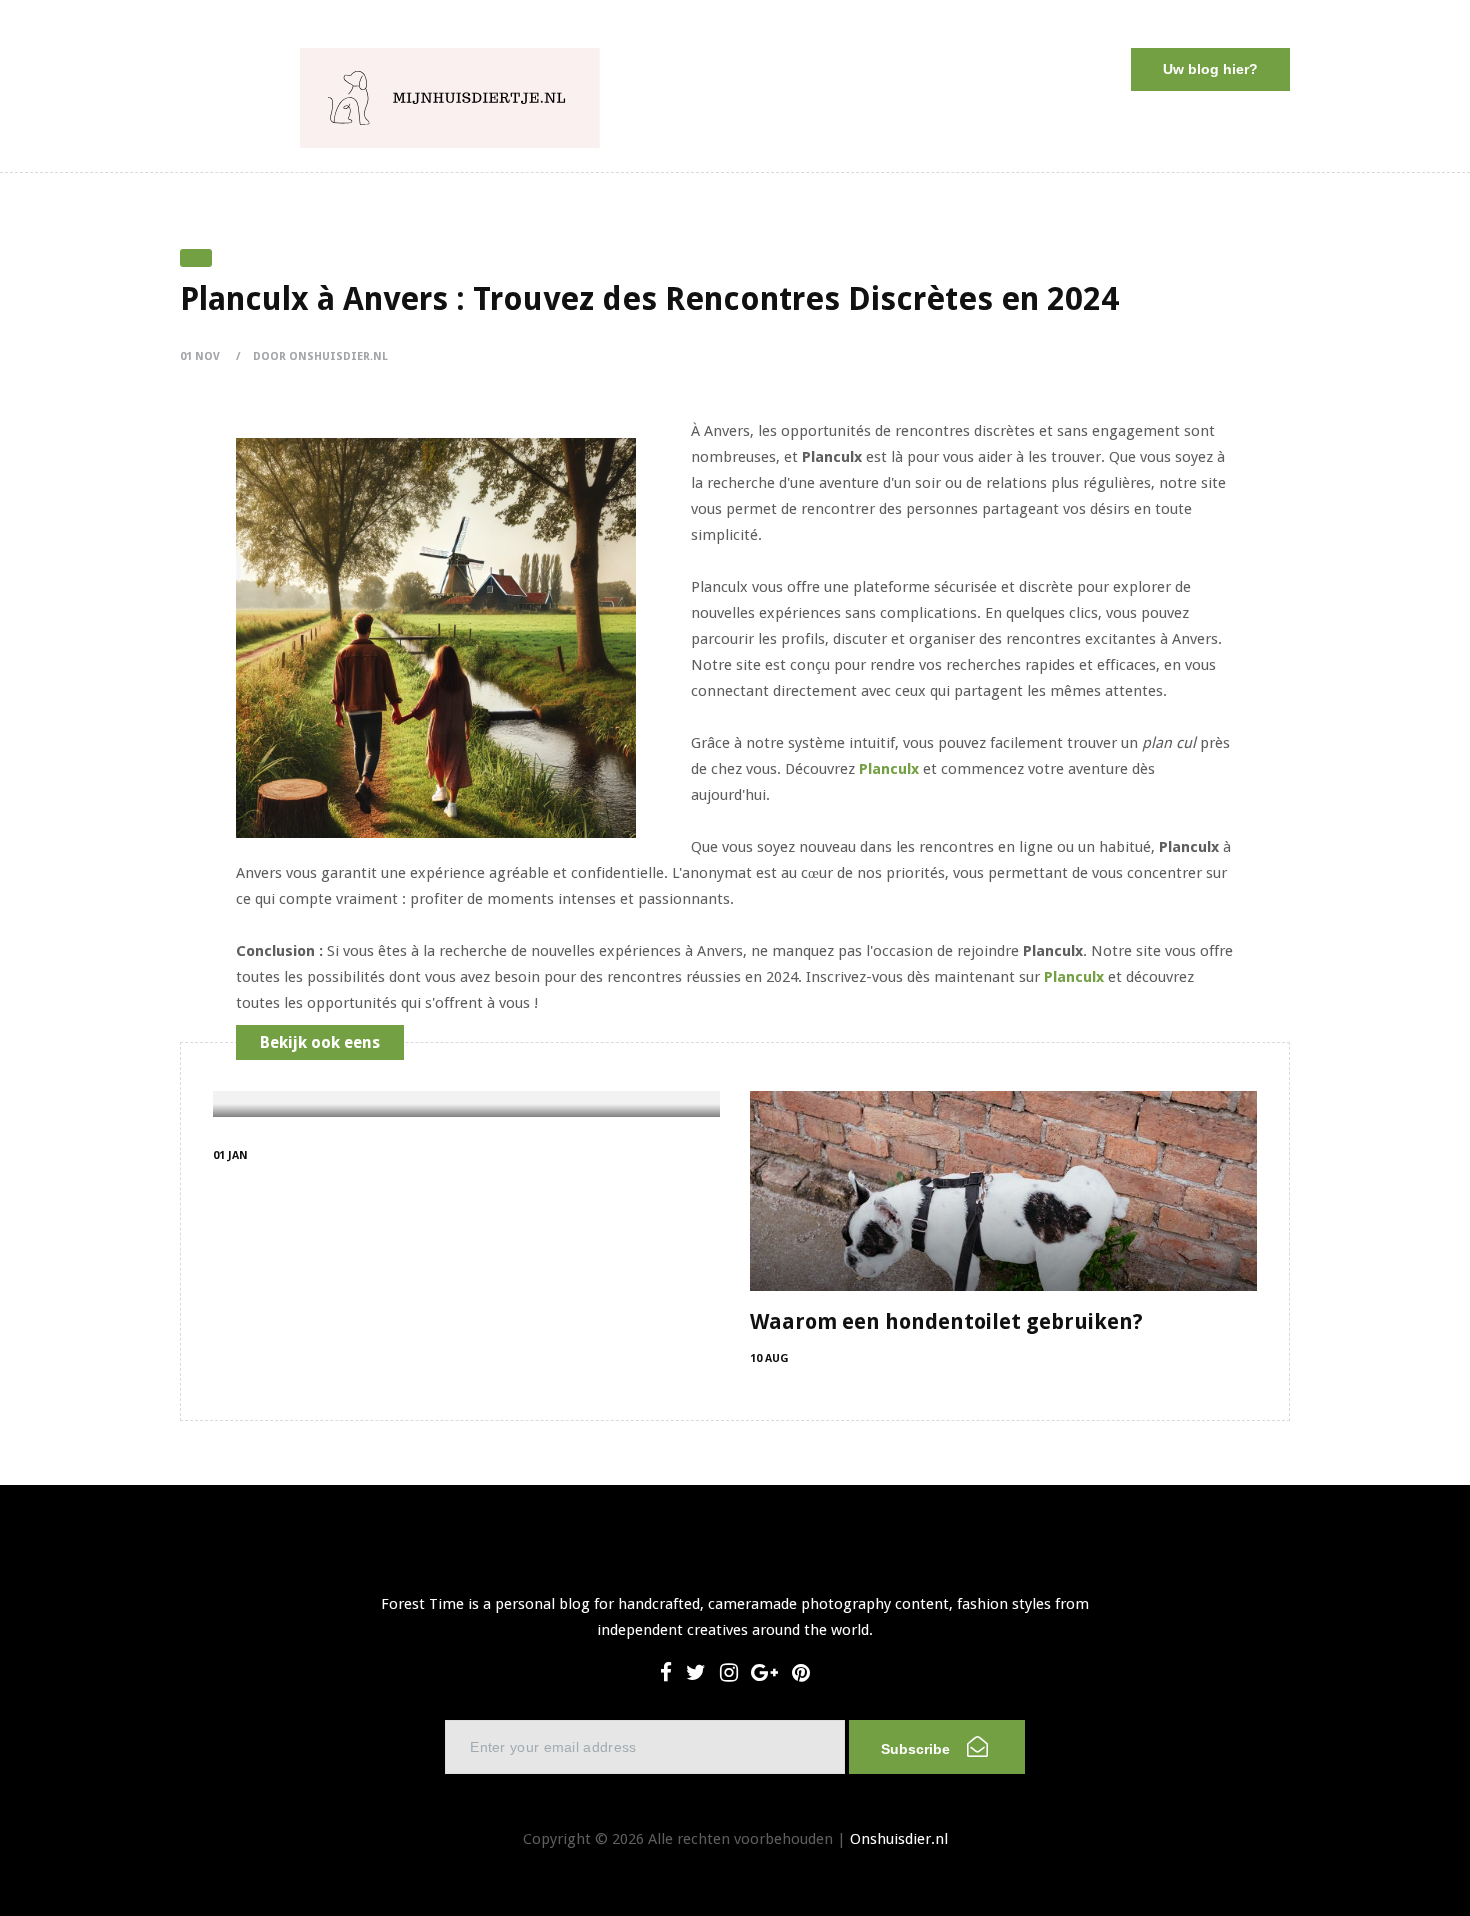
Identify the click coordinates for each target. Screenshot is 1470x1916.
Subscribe (917, 1749)
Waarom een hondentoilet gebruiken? (946, 1321)
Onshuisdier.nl (899, 1839)
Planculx (889, 769)
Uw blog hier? (1210, 69)
